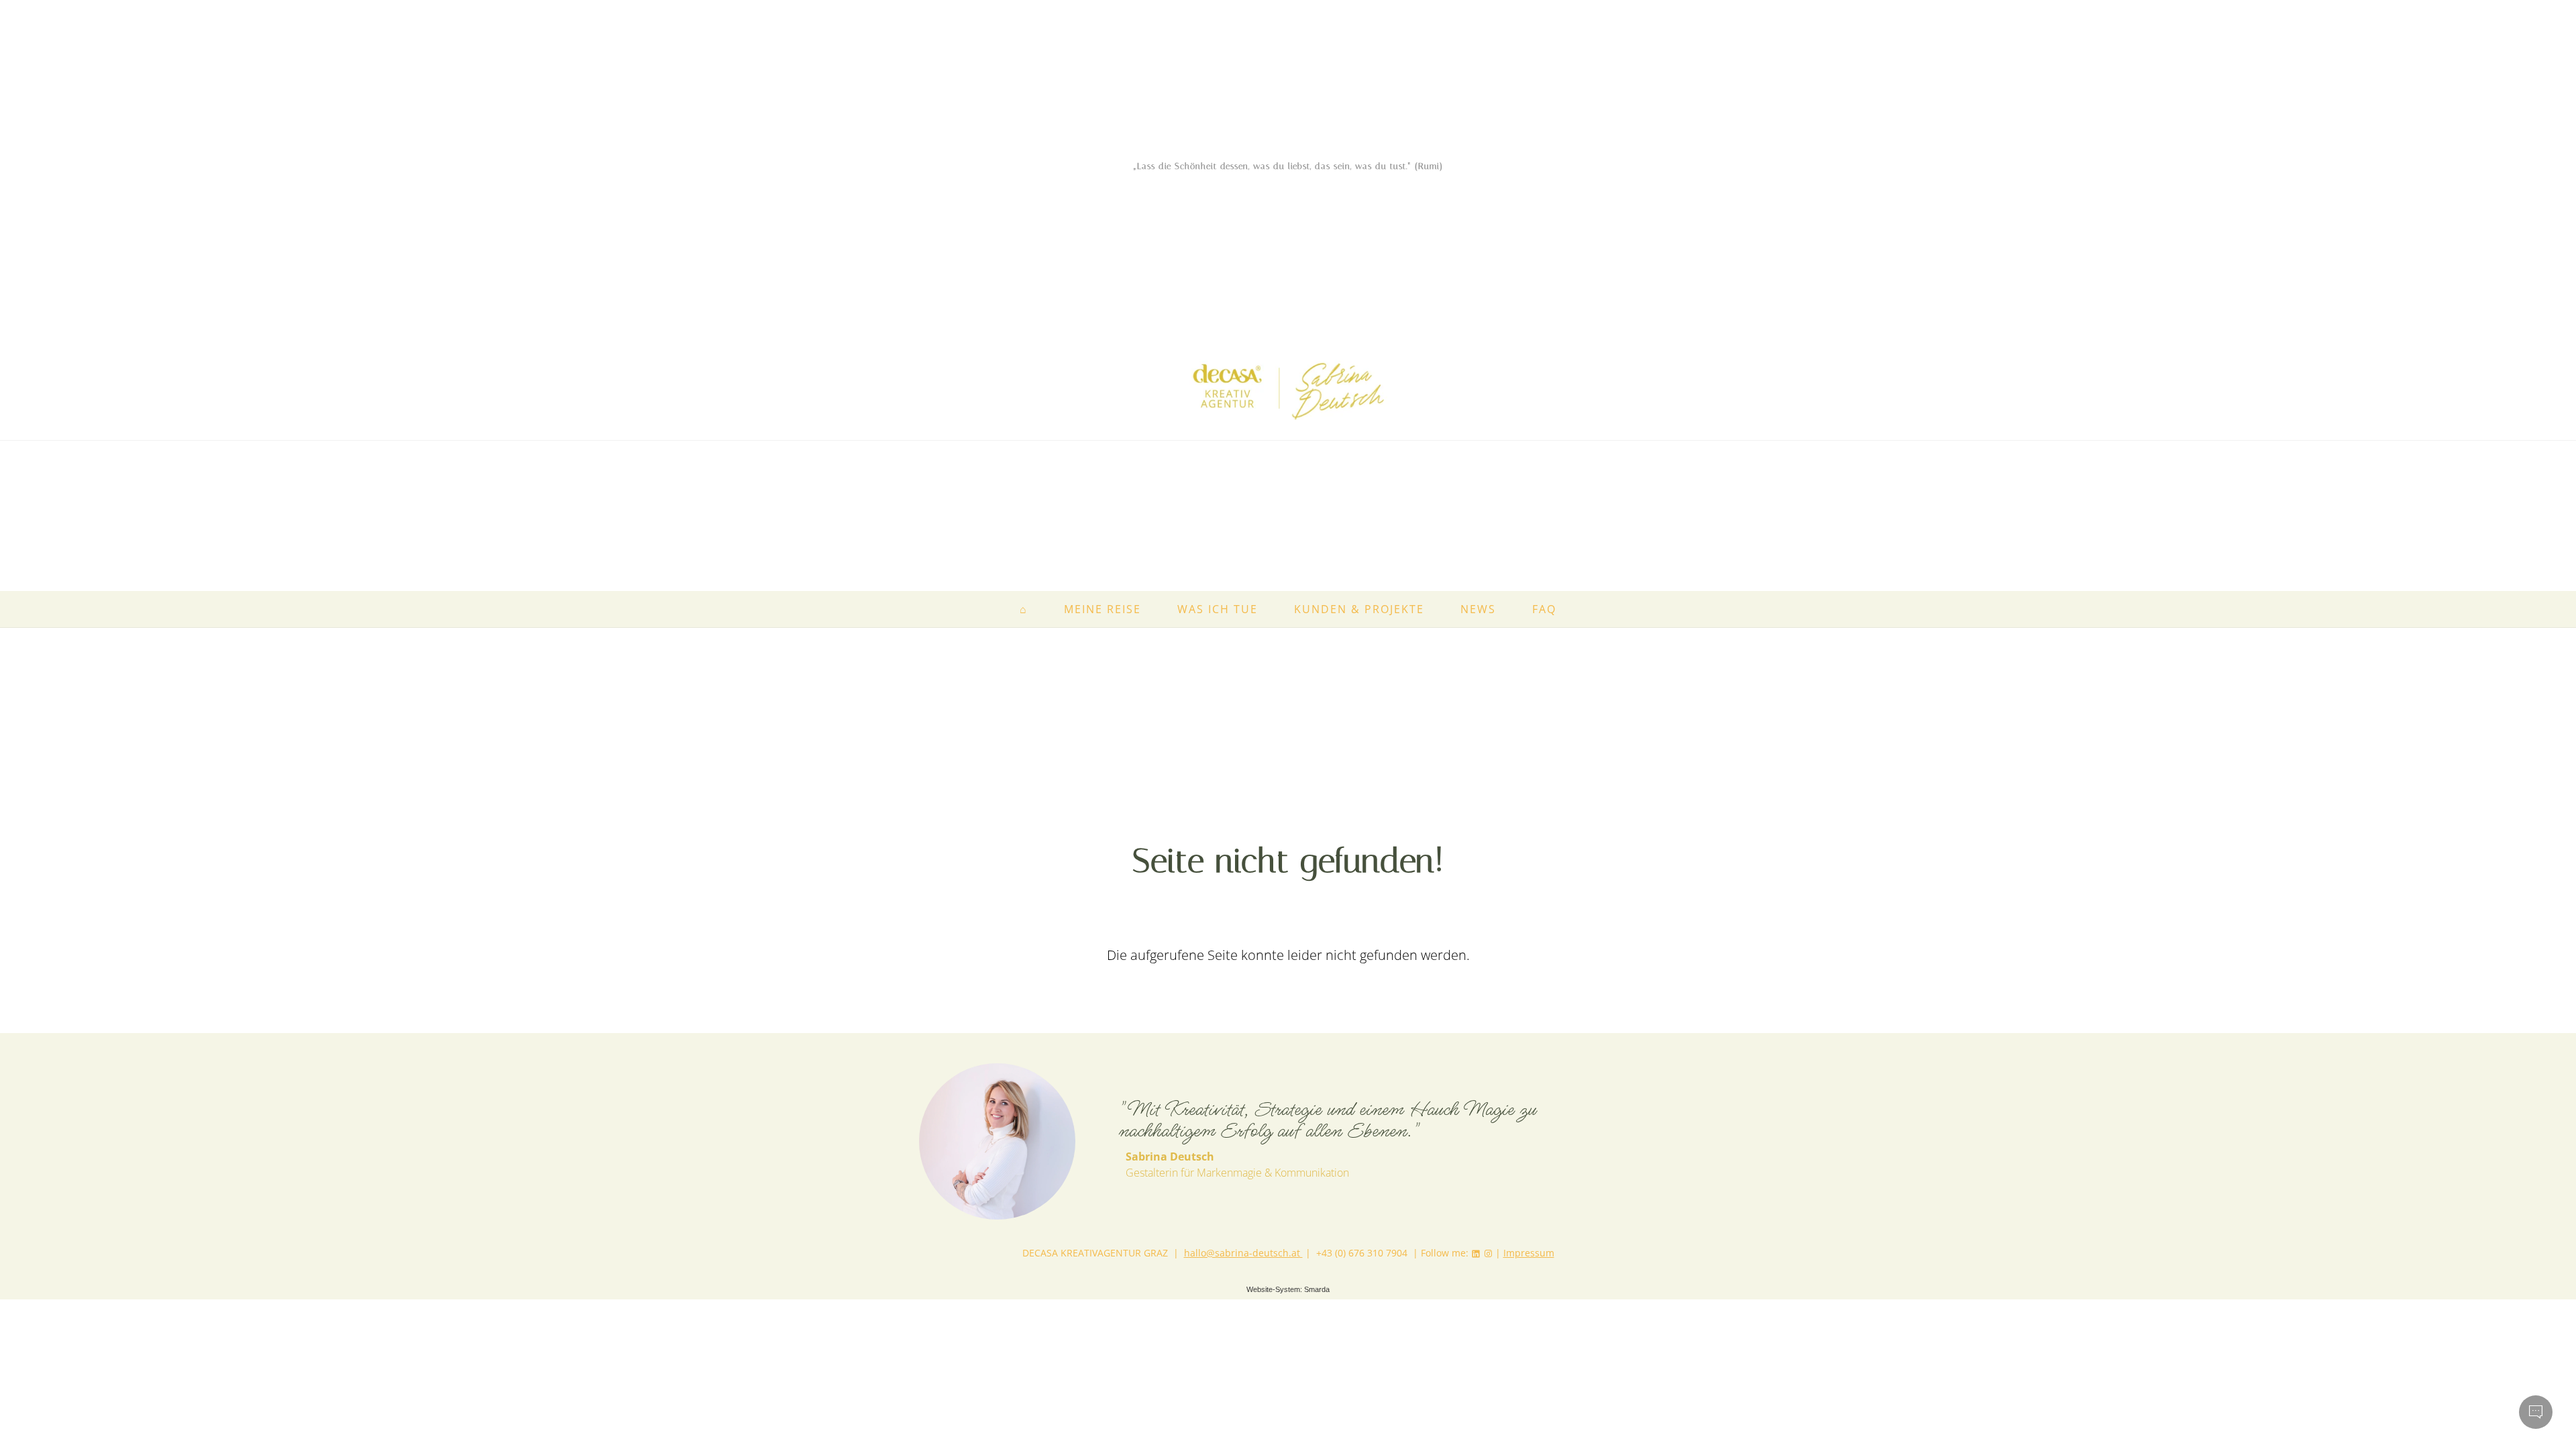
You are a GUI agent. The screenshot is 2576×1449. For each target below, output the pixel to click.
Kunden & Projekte (1359, 609)
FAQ (1544, 609)
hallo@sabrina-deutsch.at (1243, 1253)
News (1478, 609)
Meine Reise (1103, 609)
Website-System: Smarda (1288, 1289)
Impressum (1529, 1253)
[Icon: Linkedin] (1476, 1253)
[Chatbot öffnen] (2536, 1412)
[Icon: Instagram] (1488, 1253)
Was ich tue (1218, 609)
